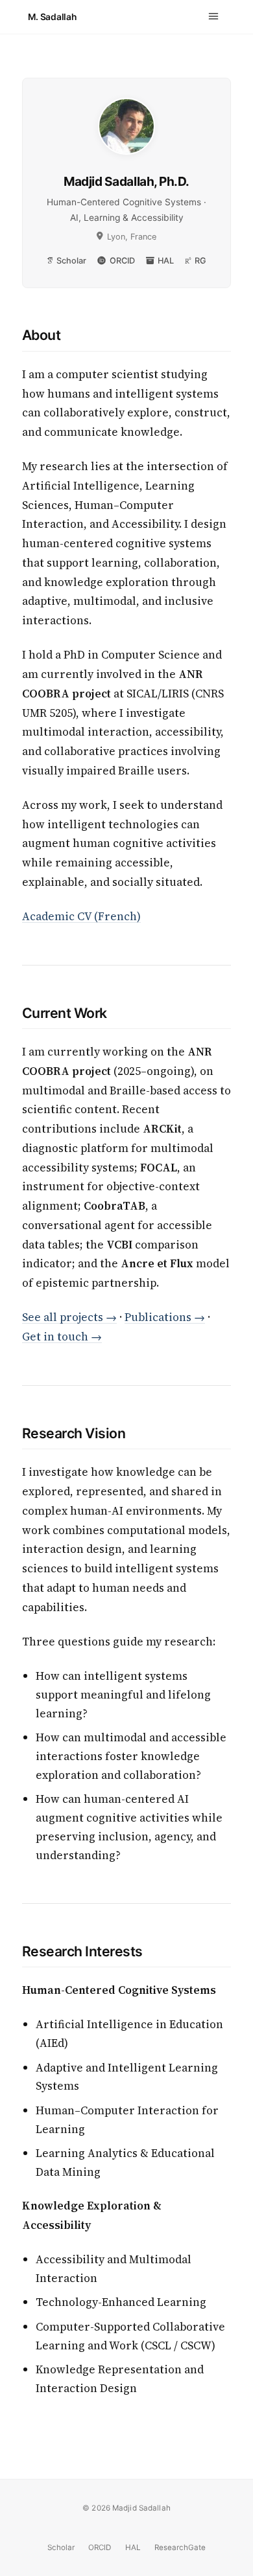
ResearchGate (180, 2548)
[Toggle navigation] (214, 17)
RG (200, 261)
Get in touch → (62, 1337)
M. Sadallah (52, 17)
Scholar (71, 261)
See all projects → (69, 1317)
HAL (166, 261)
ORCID (122, 261)
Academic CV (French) (81, 916)
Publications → (165, 1317)
